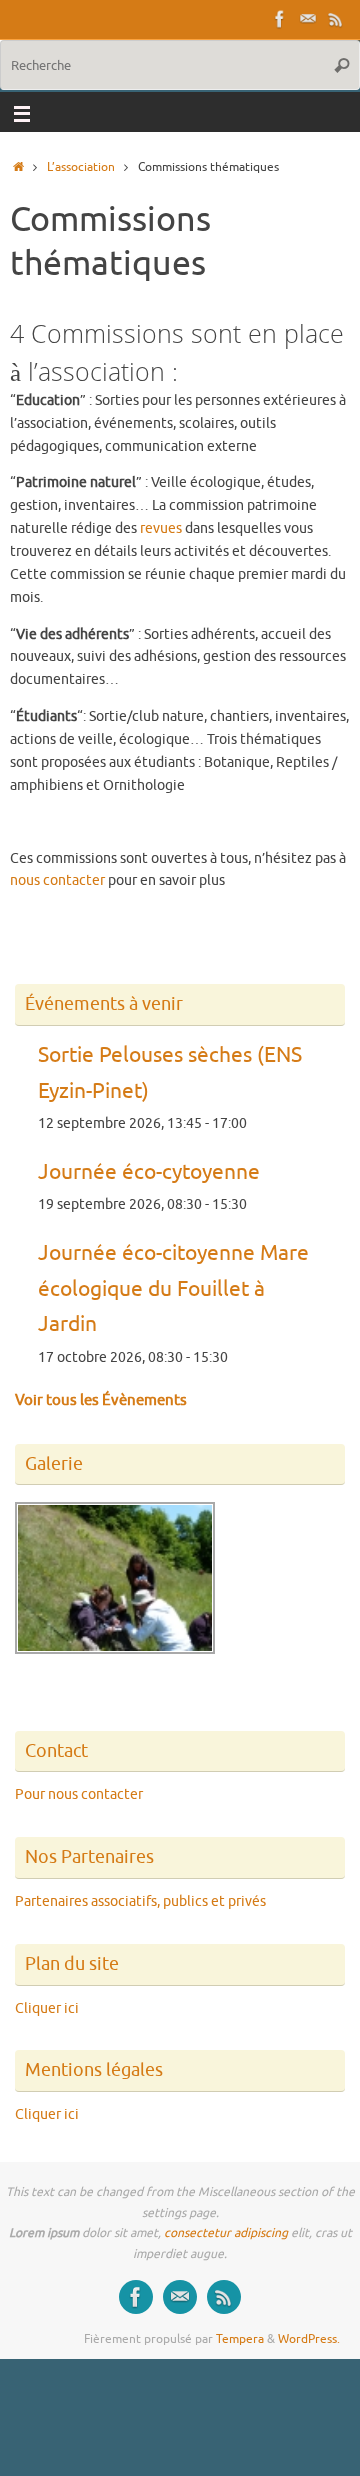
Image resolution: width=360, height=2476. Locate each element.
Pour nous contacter (79, 1794)
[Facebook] (280, 19)
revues (161, 528)
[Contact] (308, 19)
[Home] (18, 167)
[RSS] (336, 19)
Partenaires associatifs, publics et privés (140, 1901)
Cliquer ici (47, 2008)
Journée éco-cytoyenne (149, 1172)
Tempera (240, 2339)
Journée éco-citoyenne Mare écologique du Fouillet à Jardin (173, 1288)
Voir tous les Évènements (101, 1400)
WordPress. (309, 2339)
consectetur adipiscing (226, 2233)
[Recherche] (342, 65)
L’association (81, 167)
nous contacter (57, 880)
